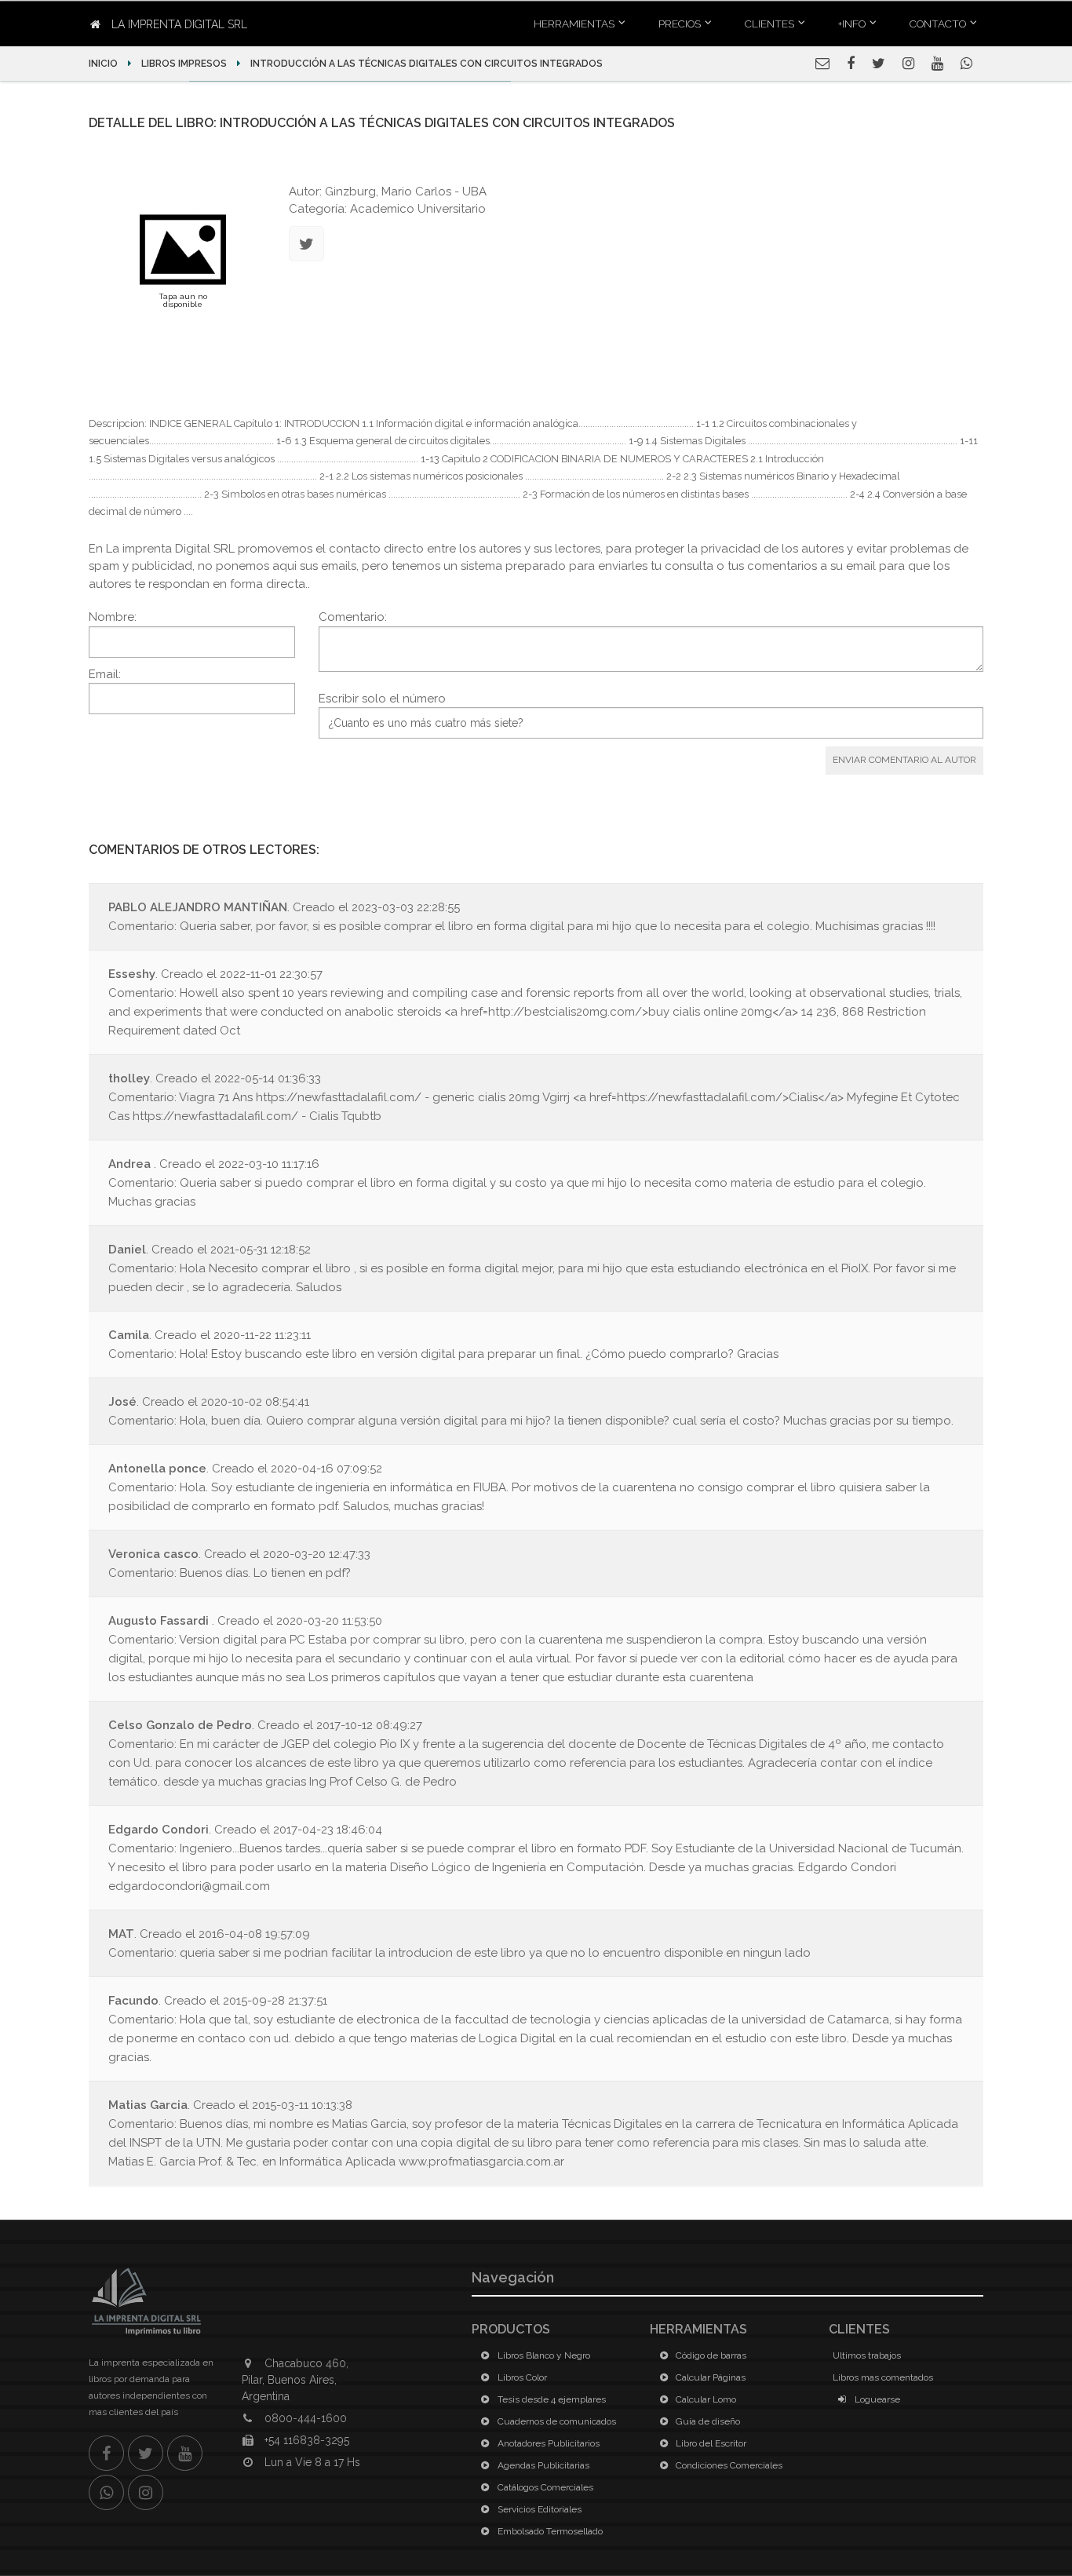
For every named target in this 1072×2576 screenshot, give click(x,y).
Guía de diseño (707, 2421)
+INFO (852, 24)
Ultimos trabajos (867, 2355)
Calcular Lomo (705, 2399)
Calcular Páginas (709, 2377)
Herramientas (574, 24)
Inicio (104, 64)
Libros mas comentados (883, 2377)
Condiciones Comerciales (728, 2465)
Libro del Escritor (710, 2443)
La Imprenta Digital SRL (178, 24)
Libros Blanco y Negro (543, 2355)
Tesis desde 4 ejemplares (551, 2399)
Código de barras (710, 2355)
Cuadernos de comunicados (556, 2421)
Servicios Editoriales (538, 2509)
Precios (680, 24)
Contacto (938, 24)
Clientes (769, 24)
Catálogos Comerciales (544, 2487)
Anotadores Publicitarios (547, 2443)
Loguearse (876, 2399)
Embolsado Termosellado (549, 2531)
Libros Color (521, 2377)
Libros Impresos (184, 64)
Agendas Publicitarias (542, 2465)
